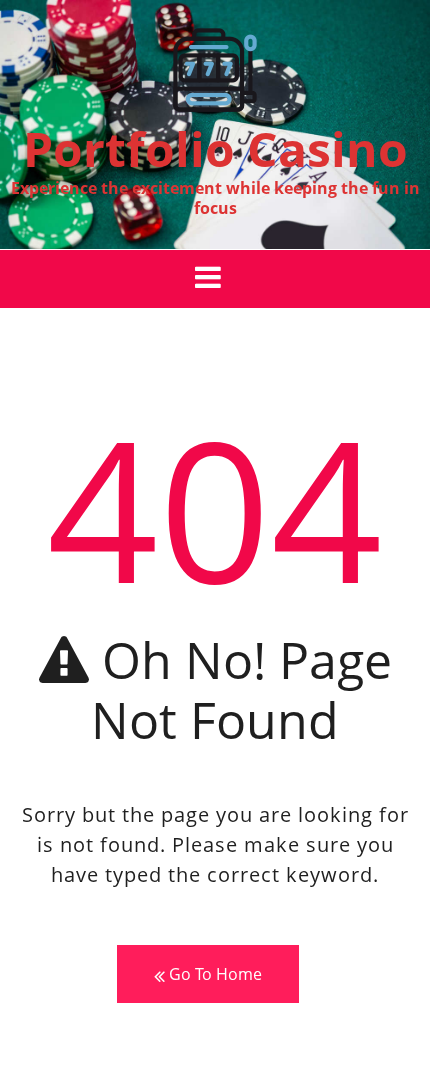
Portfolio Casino (215, 148)
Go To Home (213, 974)
